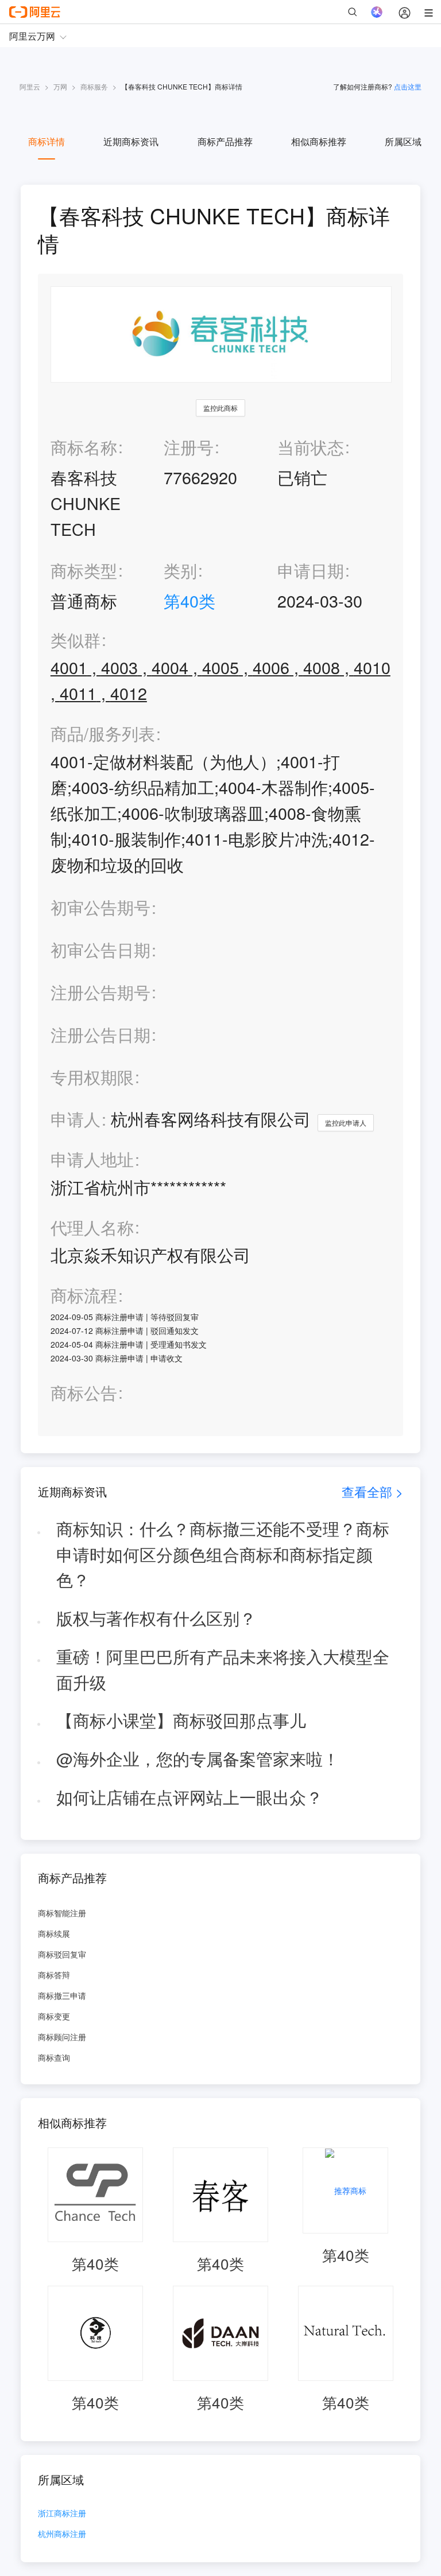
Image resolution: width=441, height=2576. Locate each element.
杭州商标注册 (62, 2534)
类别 (180, 570)
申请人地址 (92, 1159)
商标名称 (84, 447)
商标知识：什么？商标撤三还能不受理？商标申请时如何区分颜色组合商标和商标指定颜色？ (223, 1554)
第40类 (189, 600)
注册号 (189, 447)
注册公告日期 (100, 1034)
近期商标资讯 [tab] (131, 141)
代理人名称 (92, 1227)
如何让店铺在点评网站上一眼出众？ (189, 1797)
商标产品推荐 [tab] (225, 141)
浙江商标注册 (62, 2514)
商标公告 (84, 1393)
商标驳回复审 (62, 1954)
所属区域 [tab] (403, 141)
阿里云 (30, 86)
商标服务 (94, 86)
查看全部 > (372, 1491)
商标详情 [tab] (47, 141)
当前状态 (311, 447)
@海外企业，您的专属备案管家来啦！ (198, 1758)
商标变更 (54, 2016)
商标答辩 (54, 1975)
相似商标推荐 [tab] (319, 141)
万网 (60, 86)
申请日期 (311, 570)
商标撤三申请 (62, 1995)
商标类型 (84, 570)
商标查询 (54, 2057)
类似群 (76, 640)
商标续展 (54, 1933)
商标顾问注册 (62, 2037)
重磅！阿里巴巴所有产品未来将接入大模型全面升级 (223, 1669)
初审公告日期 (100, 949)
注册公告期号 (100, 992)
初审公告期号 (100, 907)
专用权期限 (92, 1077)
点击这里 (408, 86)
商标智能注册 (62, 1913)
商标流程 (84, 1295)
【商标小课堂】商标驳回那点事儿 (181, 1720)
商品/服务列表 (103, 734)
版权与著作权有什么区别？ (156, 1618)
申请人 (76, 1118)
